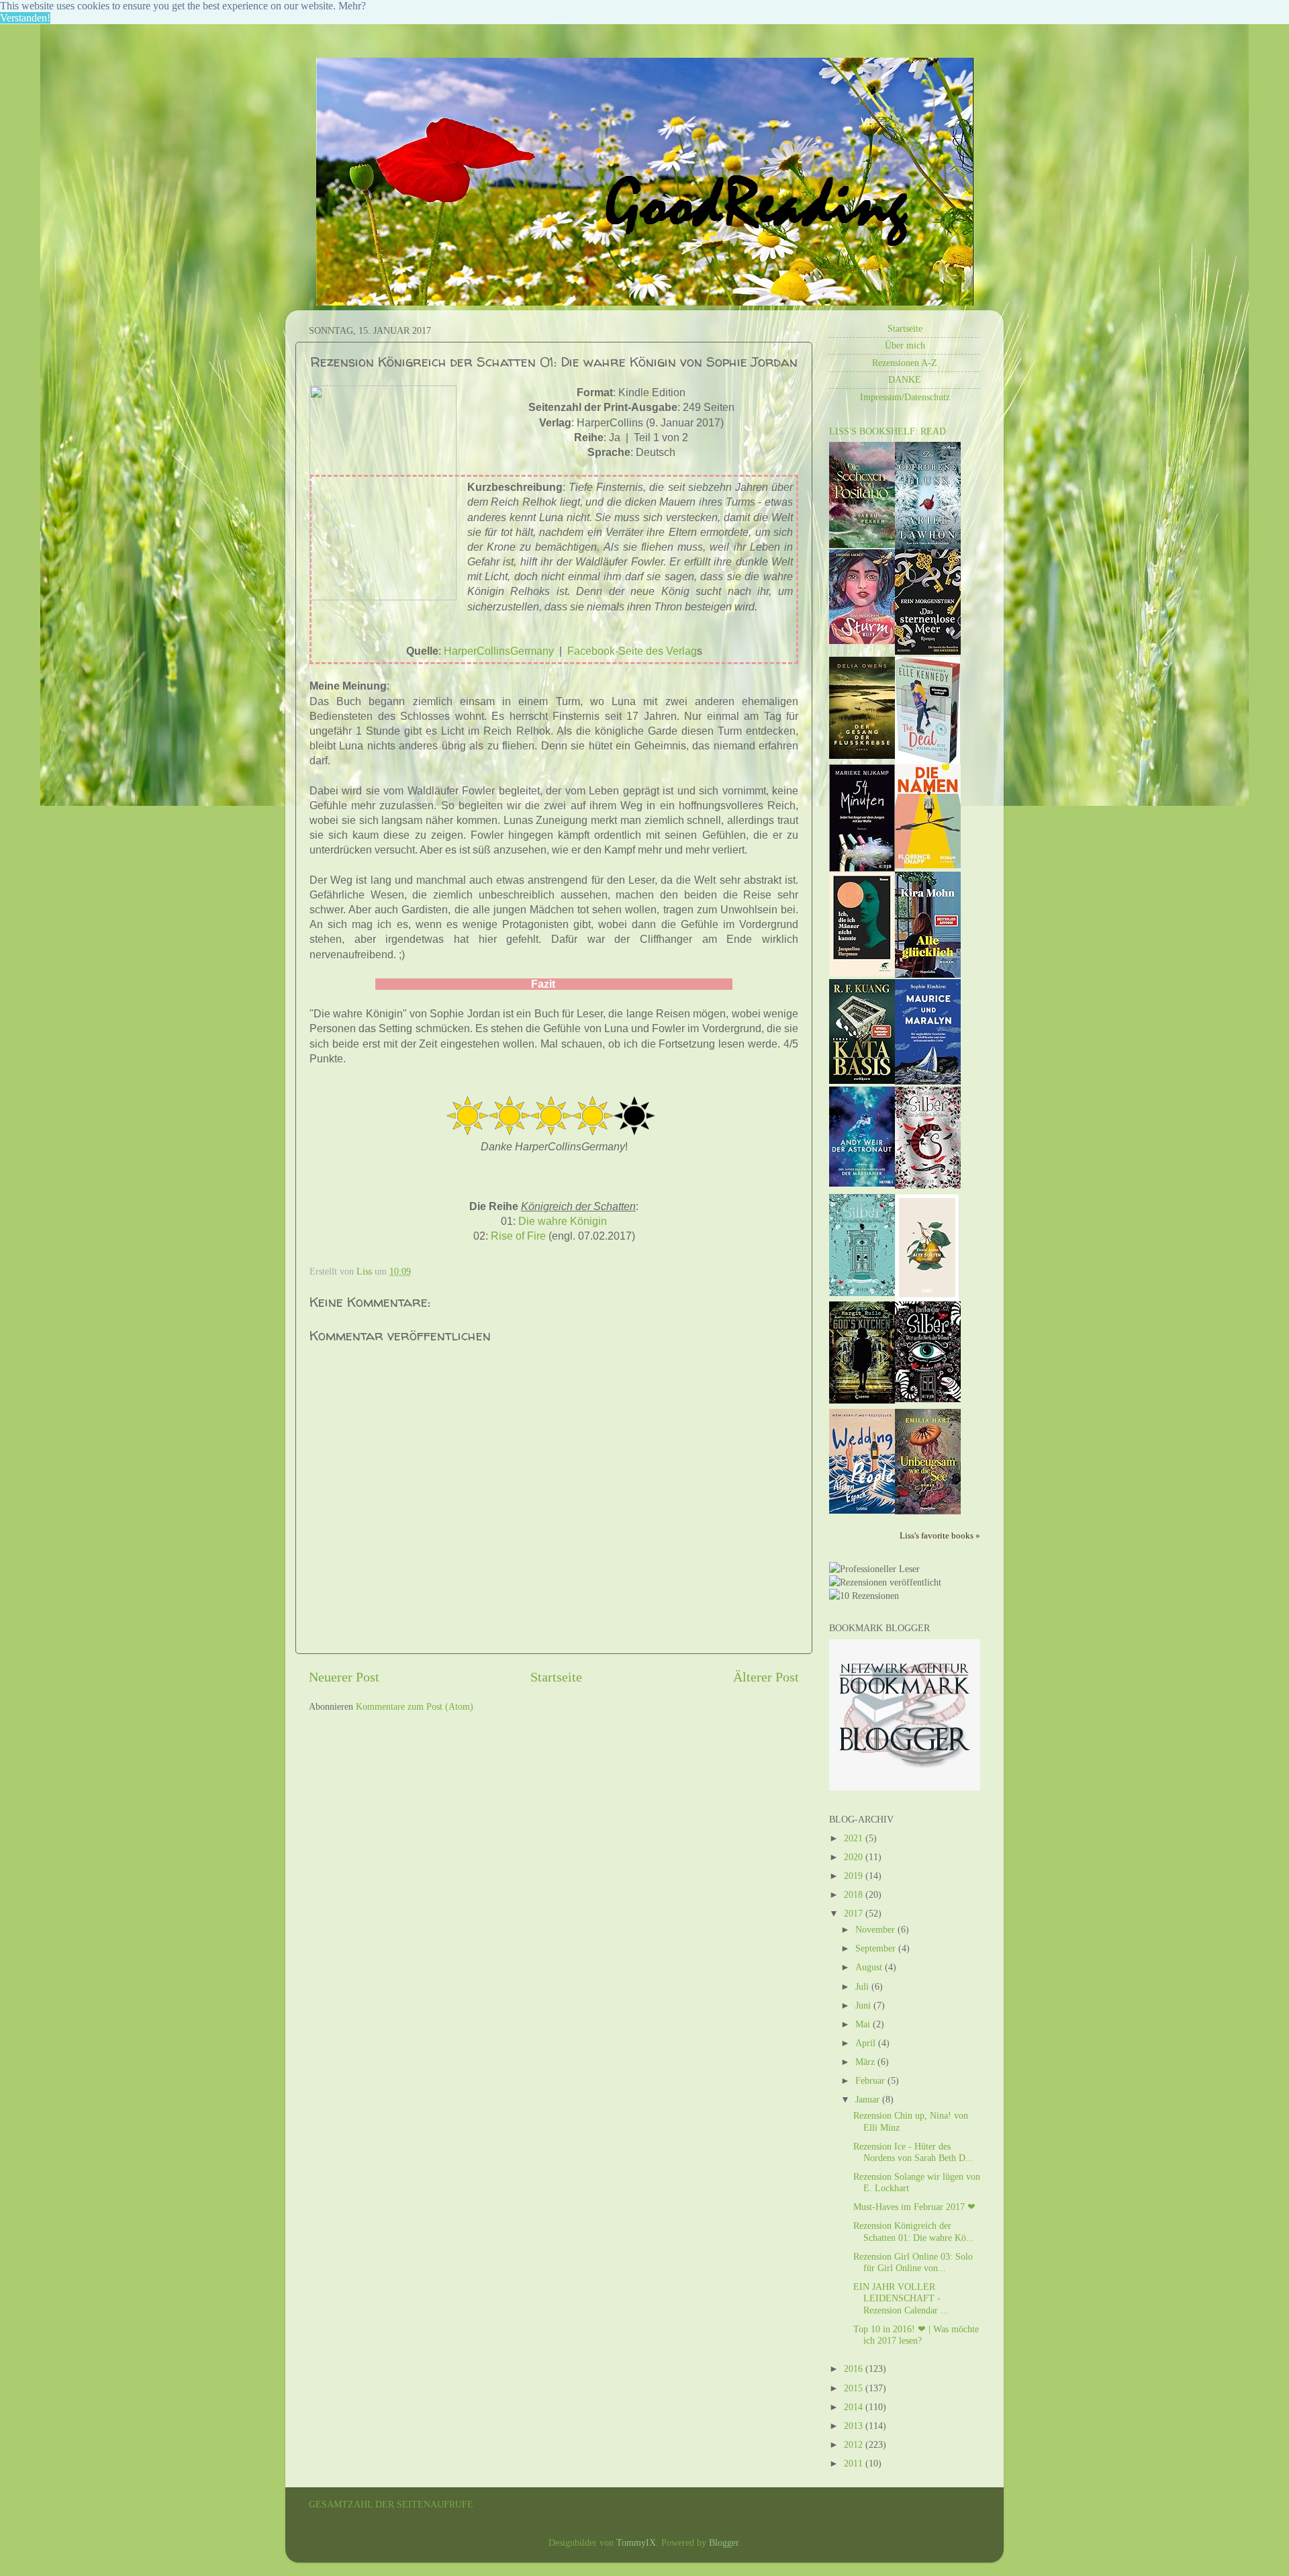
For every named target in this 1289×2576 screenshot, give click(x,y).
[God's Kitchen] (862, 1400)
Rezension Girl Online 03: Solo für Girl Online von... (913, 2262)
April (867, 2043)
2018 (855, 1894)
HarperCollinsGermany (499, 651)
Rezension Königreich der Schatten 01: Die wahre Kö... (914, 2231)
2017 (855, 1913)
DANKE (905, 379)
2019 (855, 1876)
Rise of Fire (518, 1236)
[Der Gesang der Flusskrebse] (862, 755)
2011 (855, 2463)
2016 (855, 2368)
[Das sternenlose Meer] (928, 651)
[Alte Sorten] (927, 1298)
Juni (864, 2005)
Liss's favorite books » (940, 1535)
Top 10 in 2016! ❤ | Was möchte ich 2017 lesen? (916, 2335)
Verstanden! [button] (25, 18)
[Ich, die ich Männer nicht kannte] (862, 973)
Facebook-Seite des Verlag (632, 651)
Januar (869, 2099)
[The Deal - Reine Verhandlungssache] (927, 761)
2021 (855, 1838)
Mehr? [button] (352, 6)
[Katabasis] (862, 1080)
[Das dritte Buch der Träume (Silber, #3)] (928, 1185)
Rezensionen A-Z (905, 363)
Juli (863, 1986)
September (877, 1948)
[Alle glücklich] (928, 974)
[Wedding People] (862, 1510)
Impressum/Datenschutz (905, 397)
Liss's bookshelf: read (888, 431)
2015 (855, 2388)
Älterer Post (766, 1677)
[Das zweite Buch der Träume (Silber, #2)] (862, 1293)
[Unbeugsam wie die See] (928, 1511)
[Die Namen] (928, 865)
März (866, 2062)
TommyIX (636, 2542)
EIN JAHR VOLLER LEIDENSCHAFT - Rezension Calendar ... (901, 2298)
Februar (871, 2080)
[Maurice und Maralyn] (928, 1081)
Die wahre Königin (563, 1221)
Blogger (724, 2542)
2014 (855, 2407)
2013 (855, 2426)
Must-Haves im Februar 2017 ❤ (914, 2207)
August (870, 1967)
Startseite (556, 1677)
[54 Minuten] (862, 868)
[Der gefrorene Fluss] (928, 546)
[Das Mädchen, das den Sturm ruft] (862, 641)
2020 (855, 1857)
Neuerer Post (344, 1677)
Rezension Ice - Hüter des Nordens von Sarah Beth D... (913, 2152)
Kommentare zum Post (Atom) (415, 1706)
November (876, 1929)
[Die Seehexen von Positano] (862, 545)
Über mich (905, 345)
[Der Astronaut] (862, 1183)
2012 (855, 2444)
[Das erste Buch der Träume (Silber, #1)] (928, 1399)
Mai (864, 2024)
